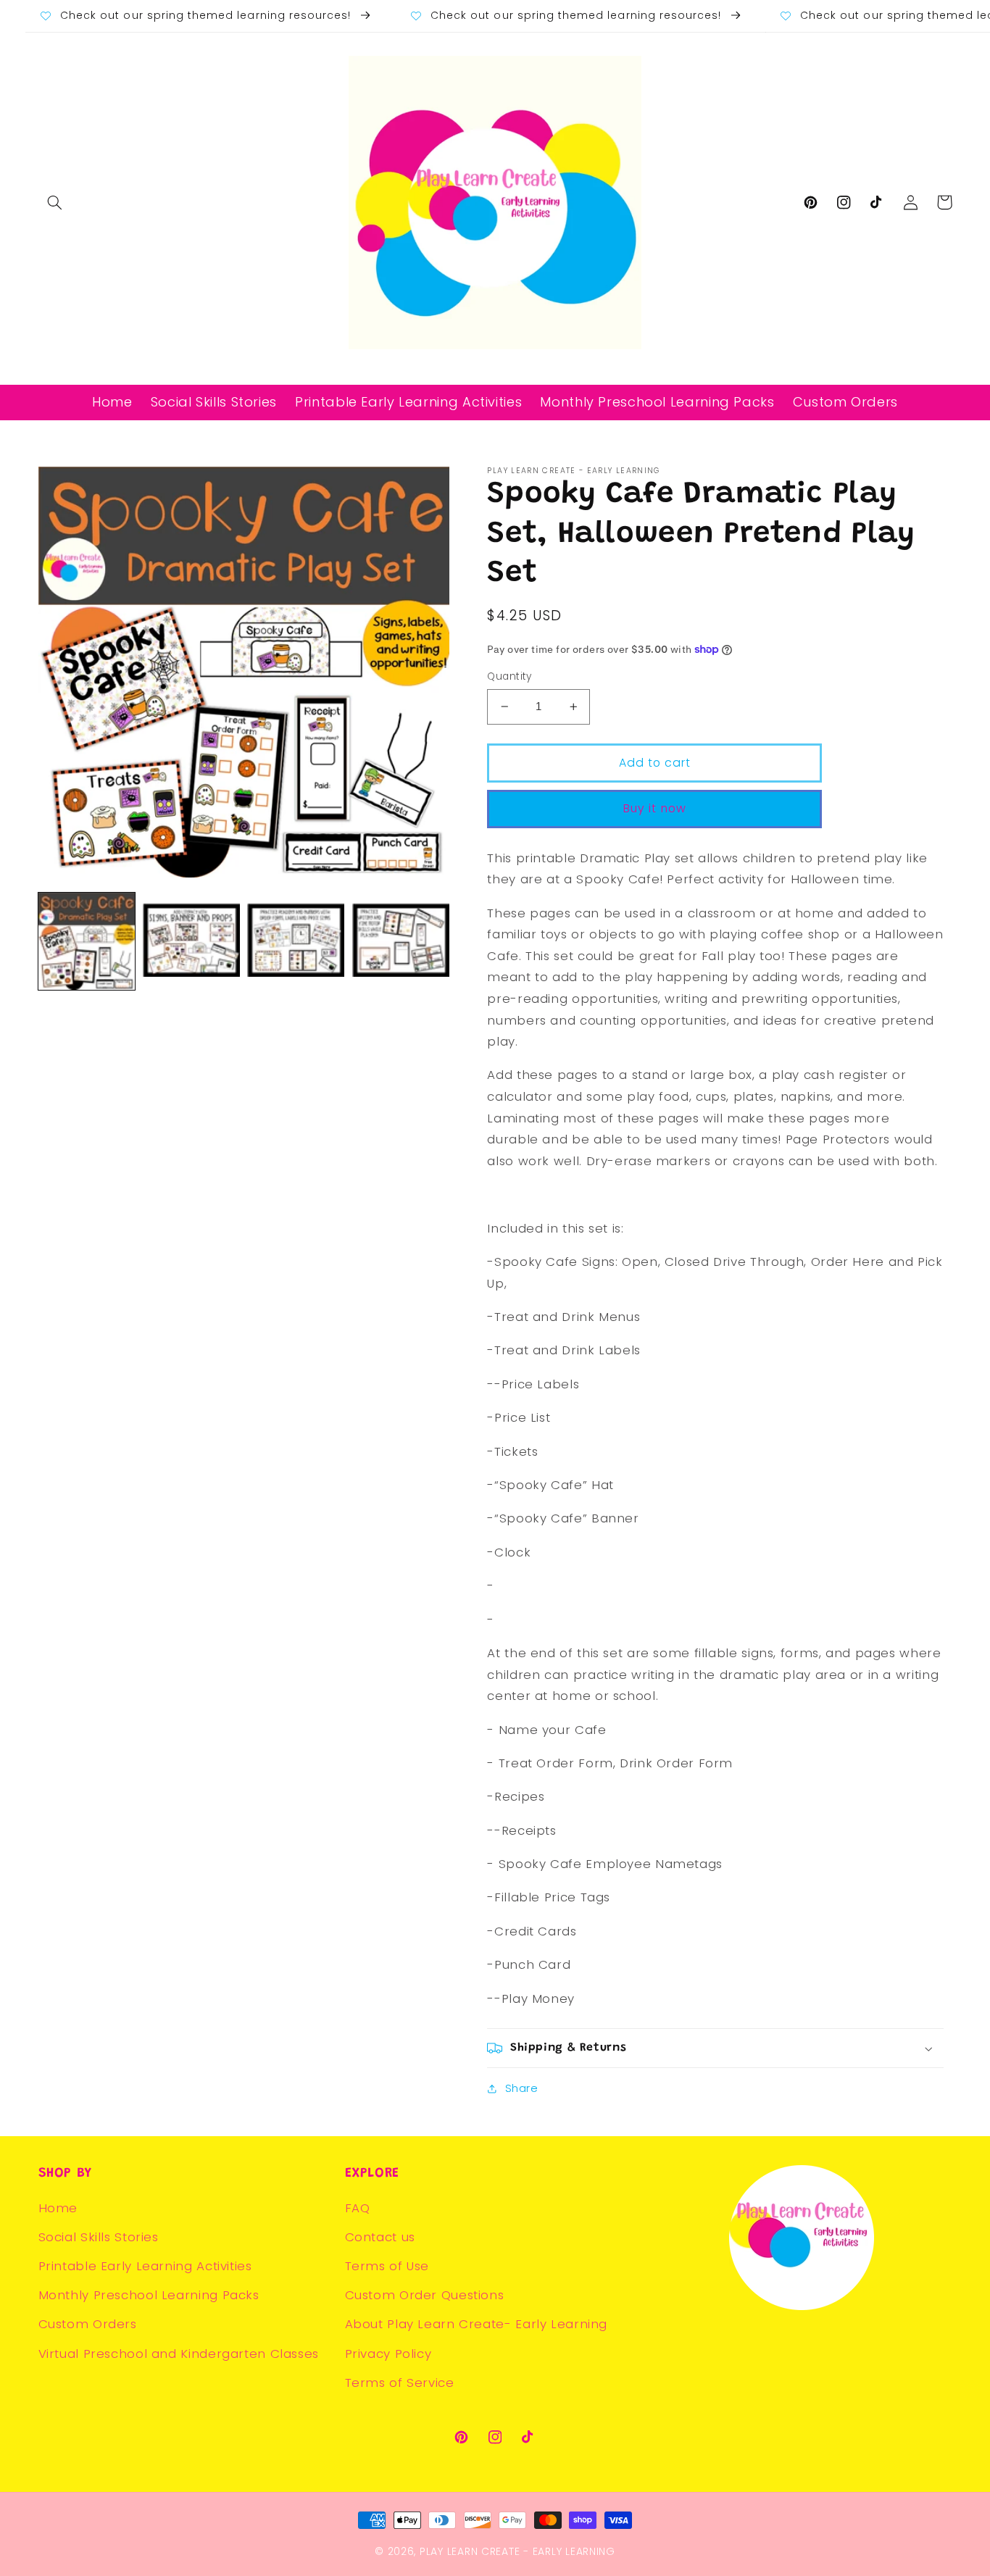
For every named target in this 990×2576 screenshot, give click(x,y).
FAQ (358, 2208)
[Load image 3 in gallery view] (296, 941)
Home (58, 2208)
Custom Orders (88, 2324)
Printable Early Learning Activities (145, 2266)
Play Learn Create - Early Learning (517, 2551)
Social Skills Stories (99, 2237)
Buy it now (655, 808)
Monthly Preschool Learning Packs (149, 2295)
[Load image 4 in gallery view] (401, 941)
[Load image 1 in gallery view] (87, 941)
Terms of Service (400, 2383)
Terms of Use (387, 2266)
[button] (55, 202)
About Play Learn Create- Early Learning (477, 2324)
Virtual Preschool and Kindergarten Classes (179, 2354)
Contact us (380, 2237)
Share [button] (521, 2088)
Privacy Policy (388, 2354)
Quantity (509, 676)
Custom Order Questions (425, 2295)
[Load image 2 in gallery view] (191, 941)
